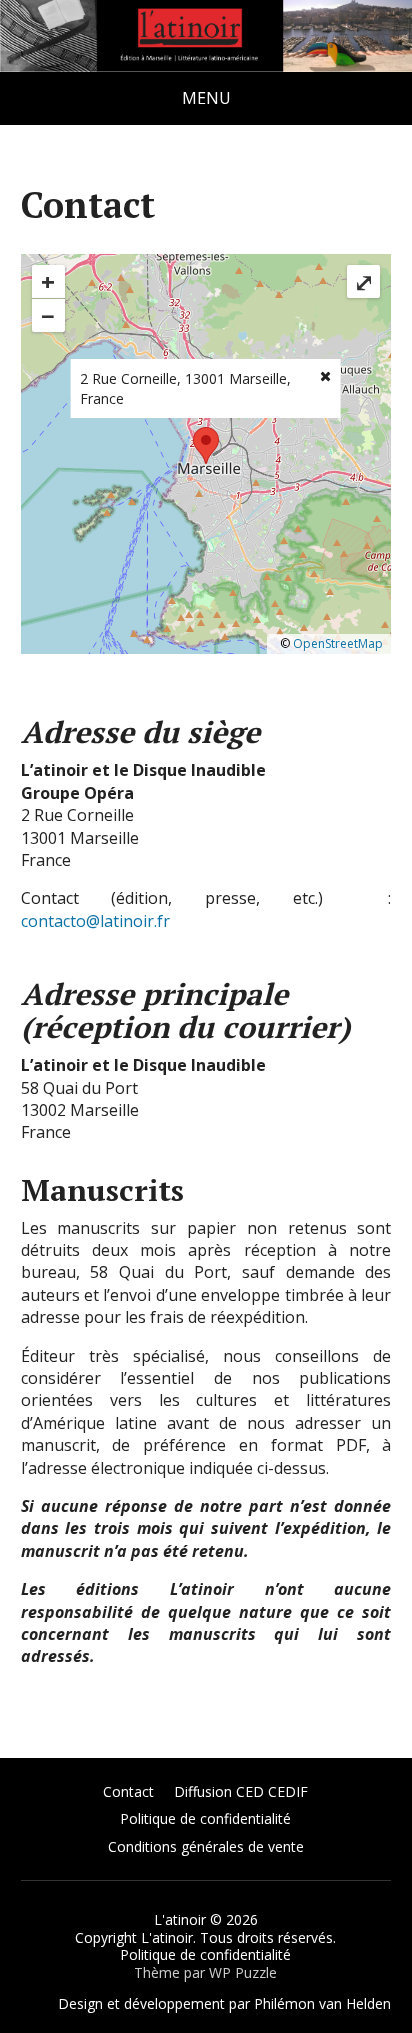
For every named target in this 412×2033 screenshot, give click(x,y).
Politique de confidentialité (205, 1818)
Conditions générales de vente (206, 1846)
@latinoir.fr (128, 921)
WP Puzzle (243, 1972)
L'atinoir (180, 1919)
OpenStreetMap (338, 643)
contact (48, 921)
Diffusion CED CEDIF (241, 1791)
